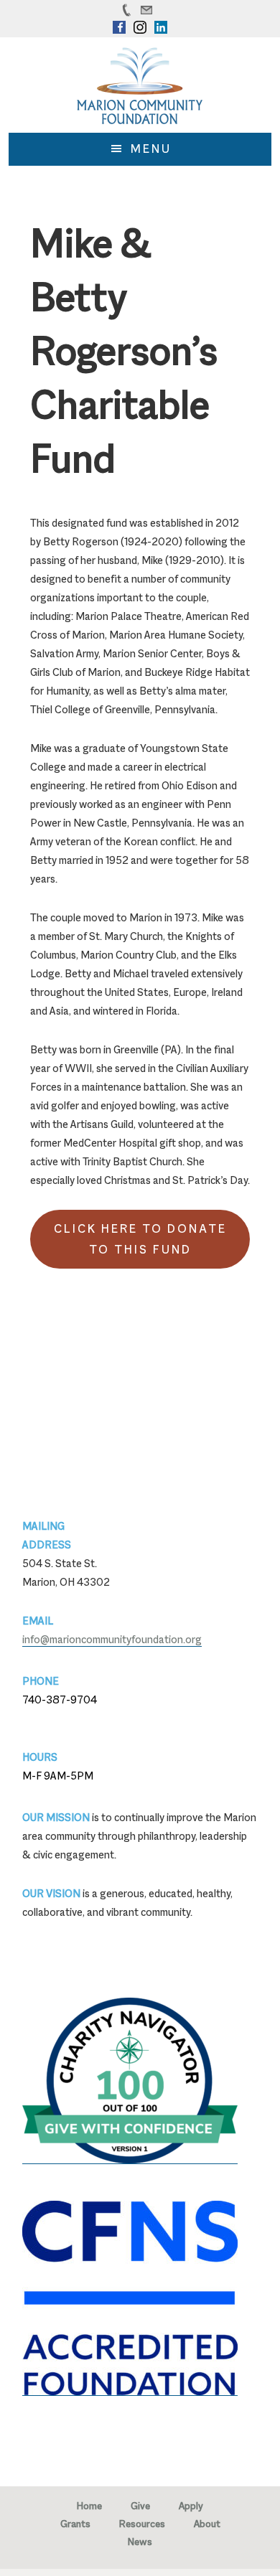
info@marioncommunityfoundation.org (112, 1639)
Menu (151, 149)
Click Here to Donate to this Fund (140, 1239)
